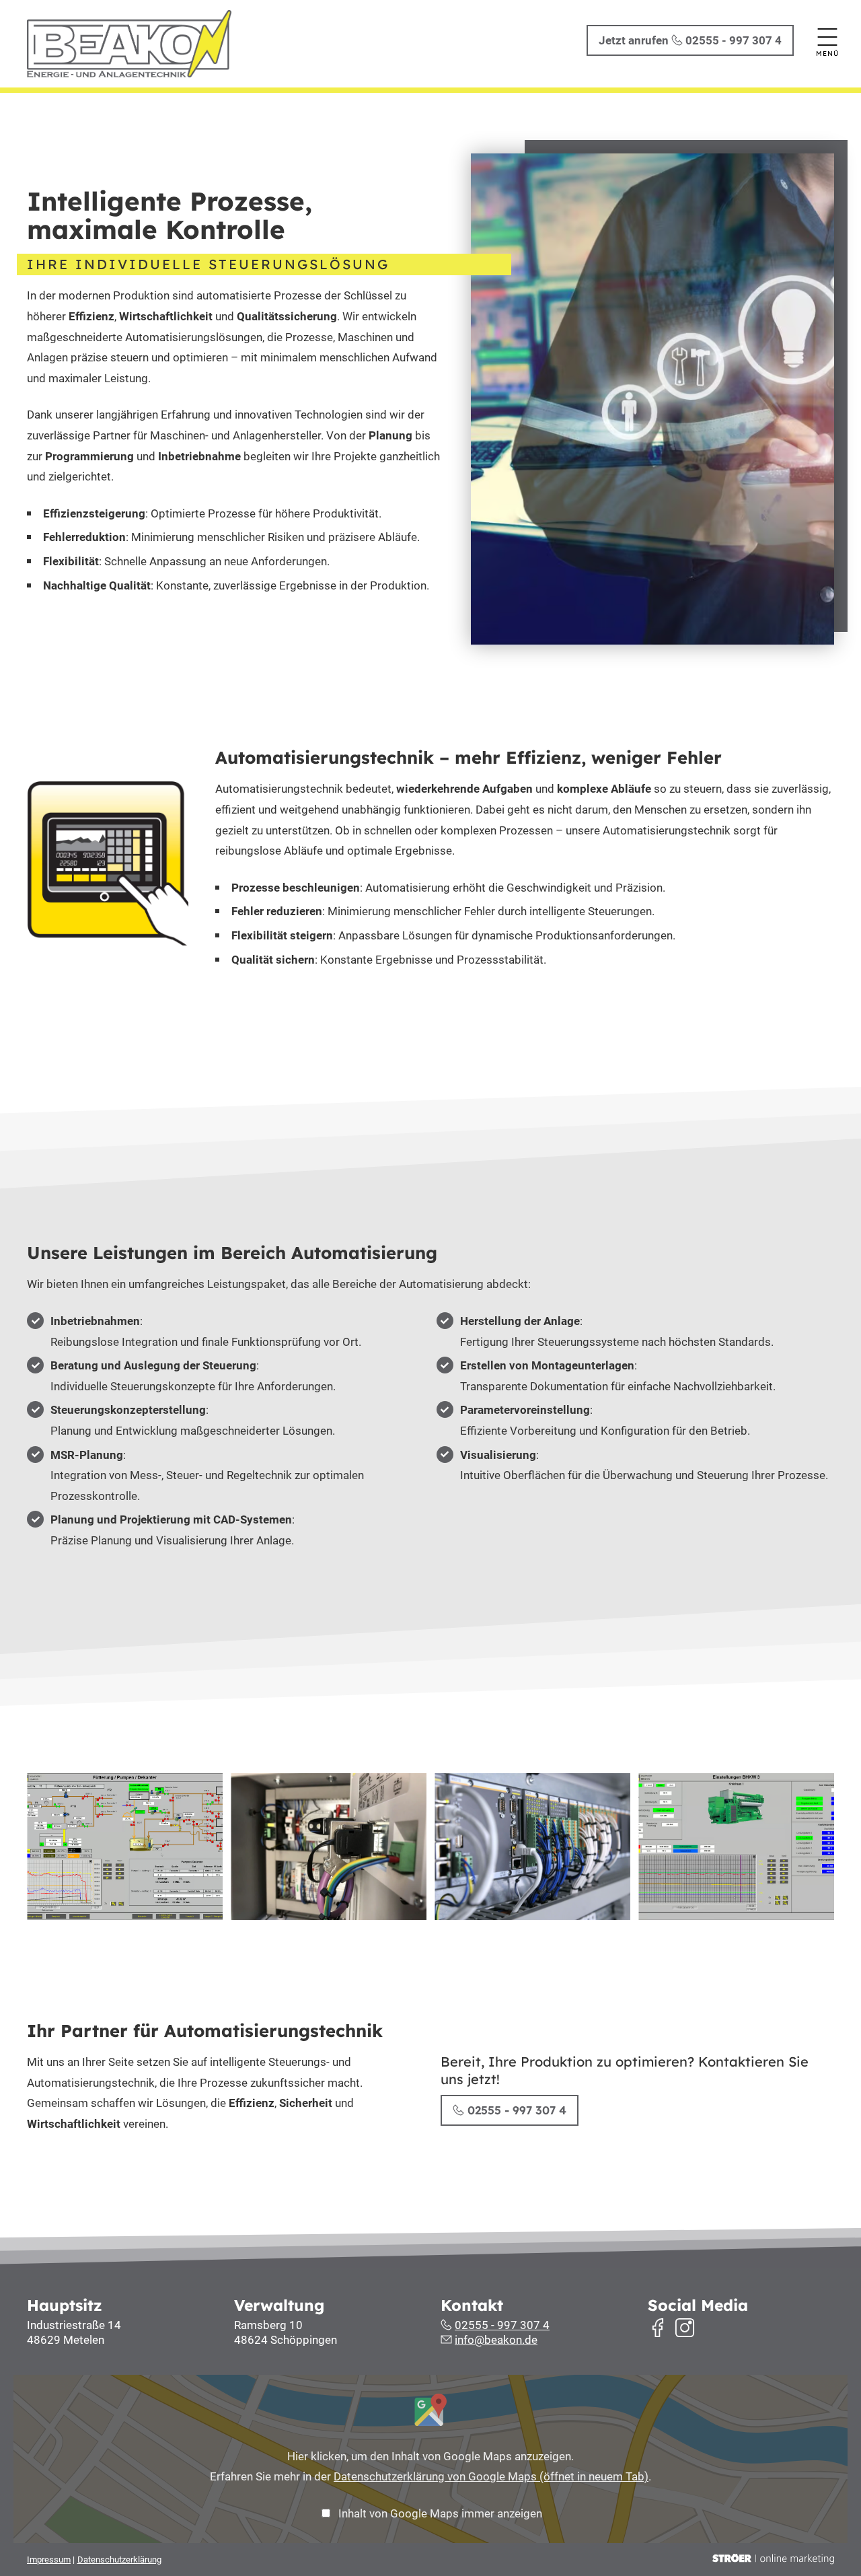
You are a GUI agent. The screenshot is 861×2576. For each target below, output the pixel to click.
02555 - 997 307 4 (515, 2110)
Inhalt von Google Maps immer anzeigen (440, 2513)
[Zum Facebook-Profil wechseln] (658, 2328)
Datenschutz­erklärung (119, 2560)
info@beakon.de (496, 2340)
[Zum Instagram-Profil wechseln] (685, 2328)
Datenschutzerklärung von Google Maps (491, 2476)
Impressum (49, 2560)
